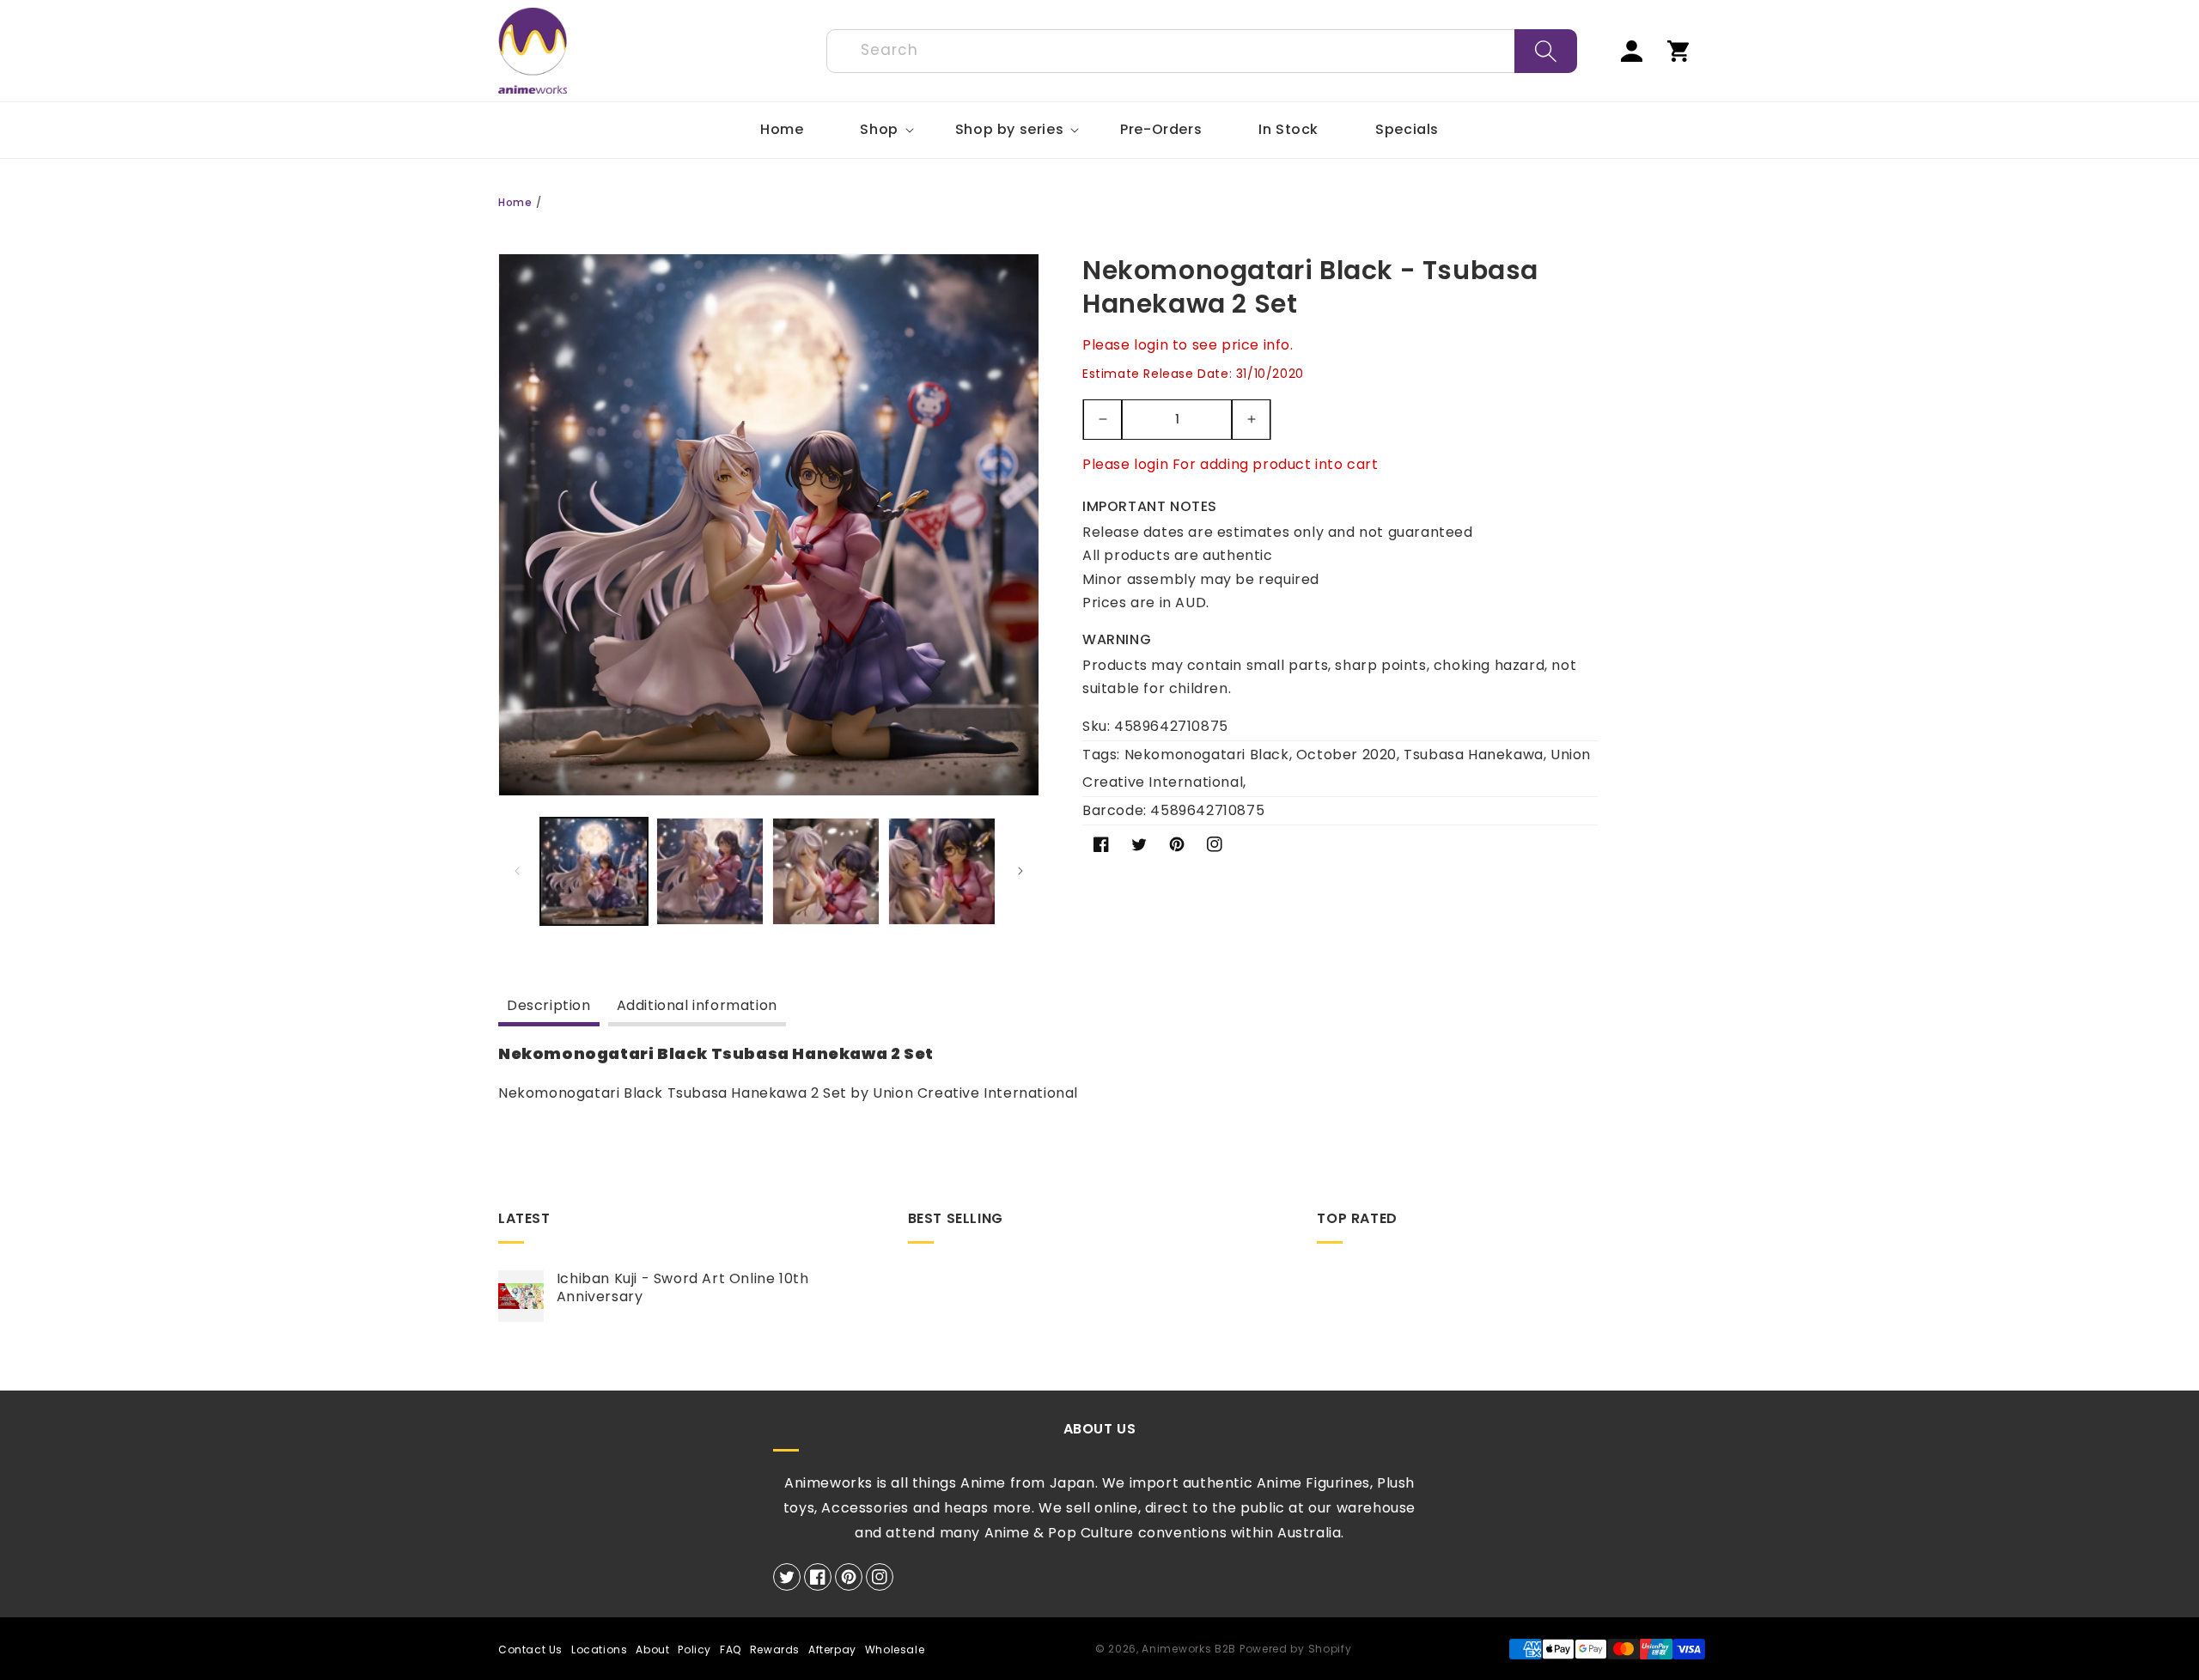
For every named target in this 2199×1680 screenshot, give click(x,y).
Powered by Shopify (1296, 1649)
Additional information (697, 1005)
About (652, 1650)
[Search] (1546, 51)
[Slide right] (1020, 871)
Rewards (775, 1650)
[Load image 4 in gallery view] (942, 871)
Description (549, 1005)
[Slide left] (517, 871)
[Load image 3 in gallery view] (826, 871)
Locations (599, 1650)
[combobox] (1202, 51)
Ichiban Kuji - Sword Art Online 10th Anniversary (683, 1288)
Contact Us (530, 1650)
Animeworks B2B (1189, 1649)
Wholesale (895, 1650)
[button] (879, 130)
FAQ (731, 1650)
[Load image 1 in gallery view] (594, 871)
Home (515, 202)
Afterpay (832, 1650)
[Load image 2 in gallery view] (710, 871)
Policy (694, 1650)
